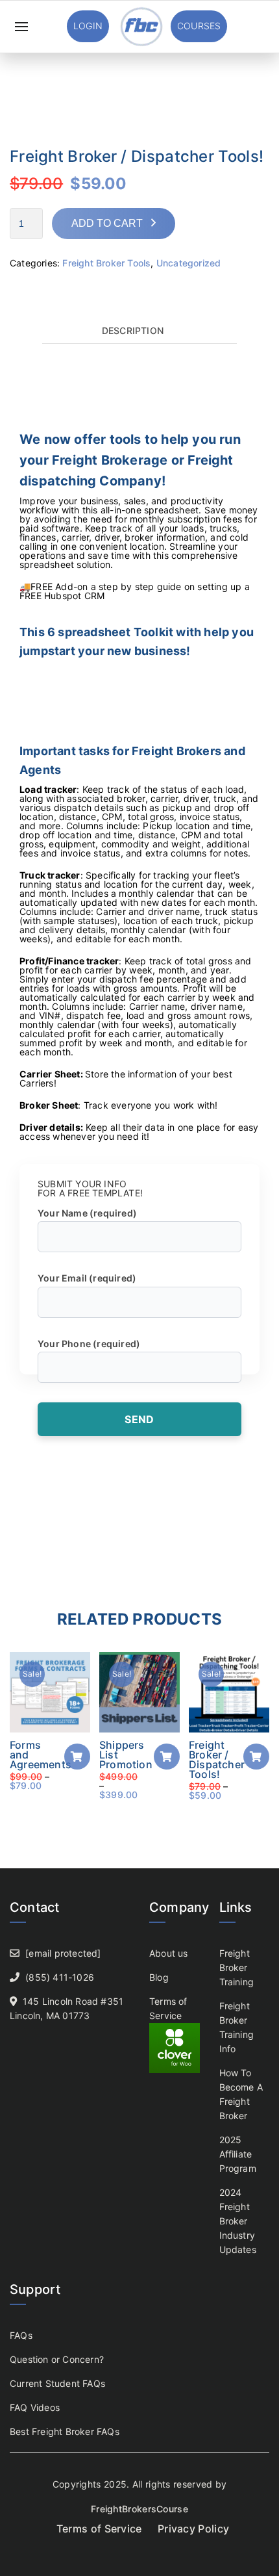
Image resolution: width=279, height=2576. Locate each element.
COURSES (199, 26)
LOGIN (88, 26)
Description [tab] (133, 331)
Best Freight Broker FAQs (65, 2431)
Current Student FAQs (57, 2383)
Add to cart (107, 223)
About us (169, 1953)
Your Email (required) (87, 1278)
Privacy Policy (193, 2529)
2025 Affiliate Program (238, 2154)
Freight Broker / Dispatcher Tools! (217, 1759)
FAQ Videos (35, 2407)
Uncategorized (189, 263)
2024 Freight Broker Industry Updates (238, 2221)
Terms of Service (99, 2529)
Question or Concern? (57, 2359)
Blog (159, 1977)
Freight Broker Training (237, 1967)
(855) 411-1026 (60, 1977)
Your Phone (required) (89, 1344)
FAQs (21, 2335)
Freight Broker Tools (106, 263)
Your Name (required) (87, 1213)
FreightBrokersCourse (139, 2509)
